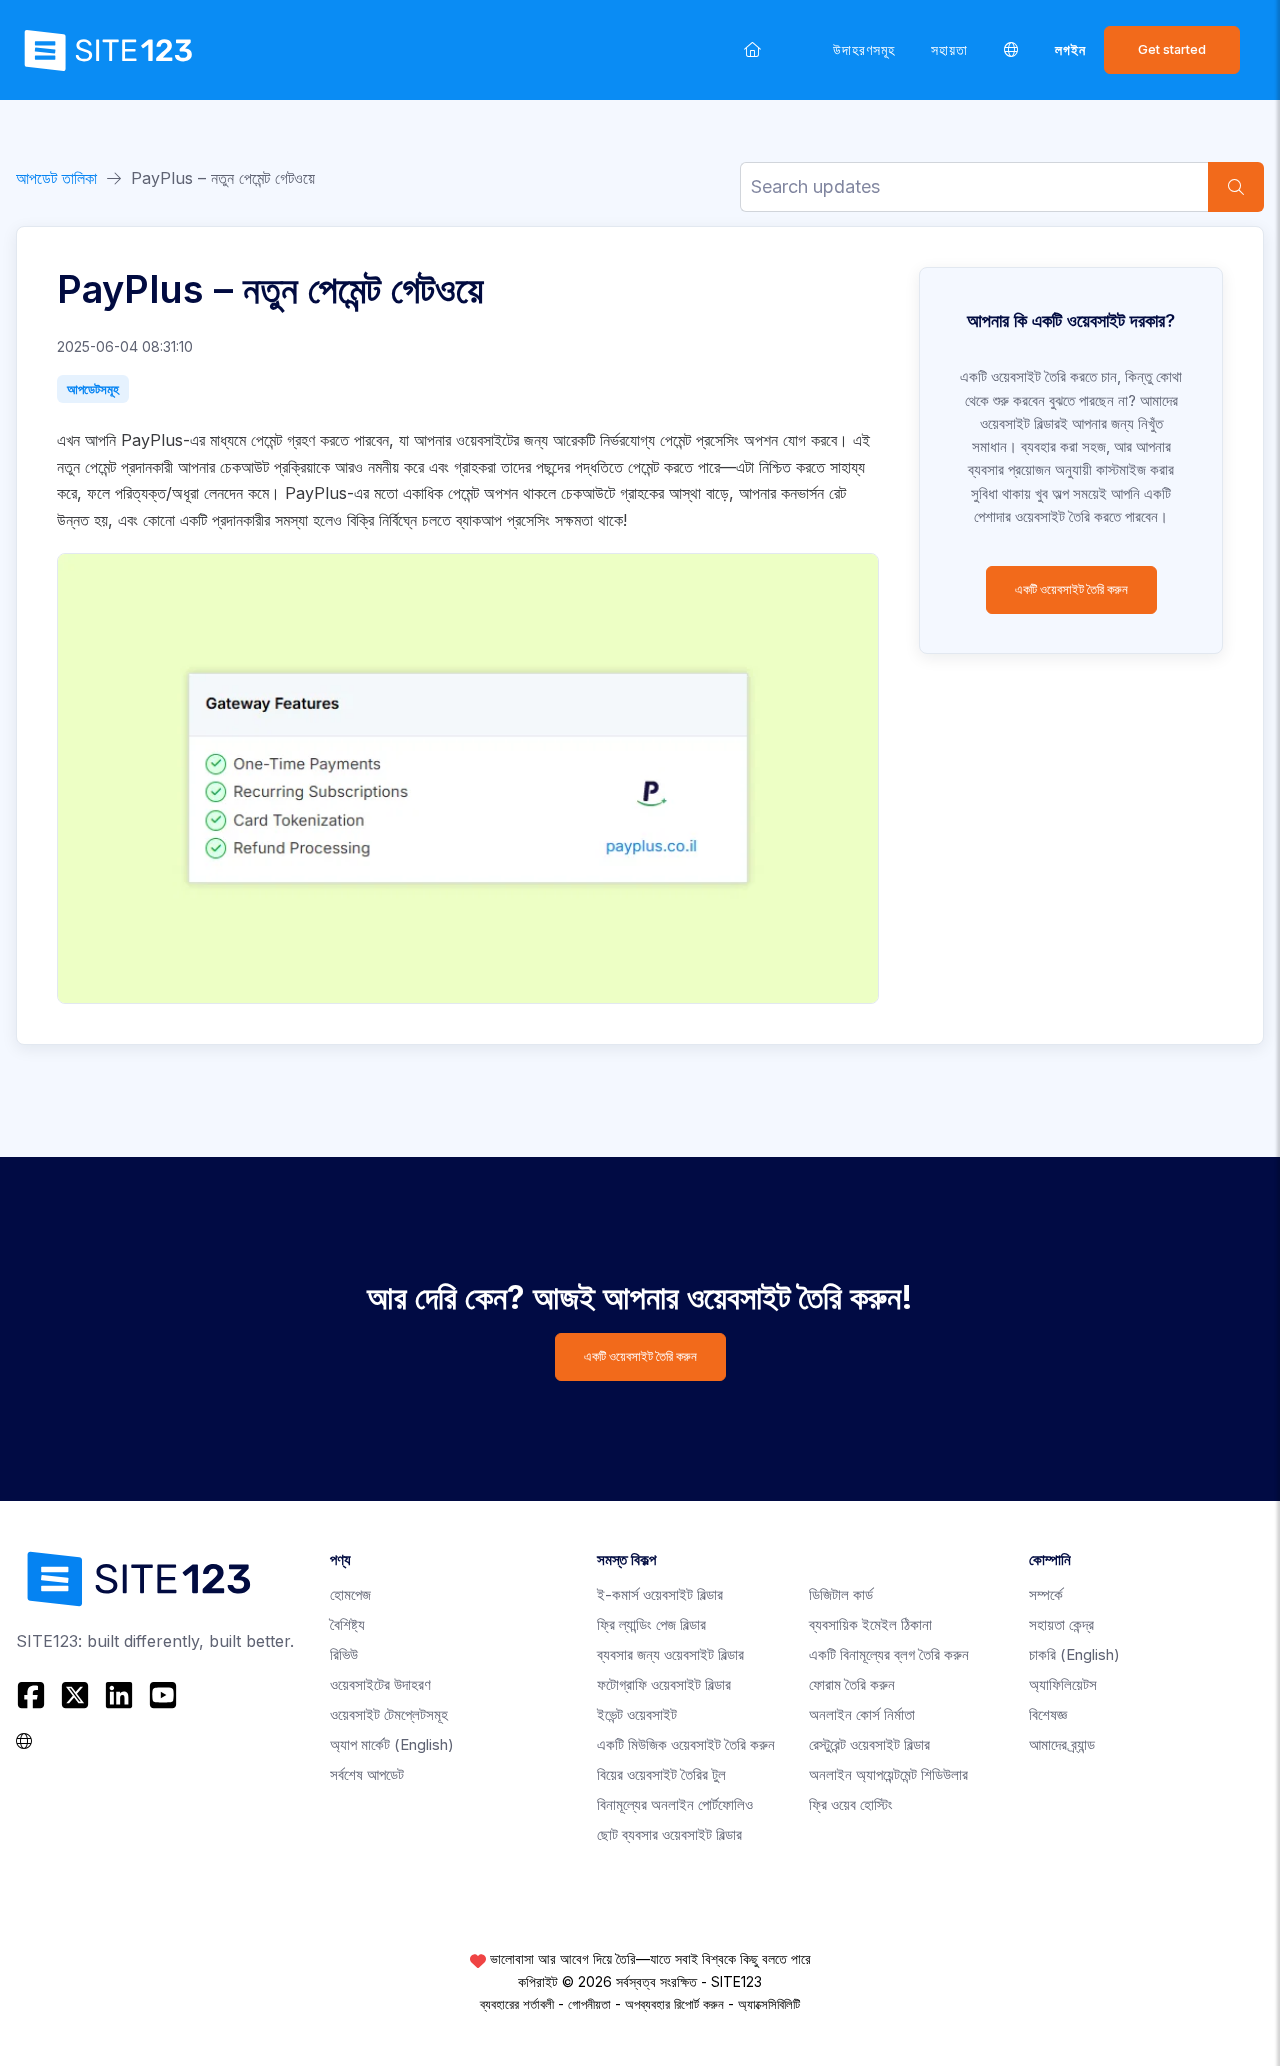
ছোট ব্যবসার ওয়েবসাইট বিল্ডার (669, 1834)
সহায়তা (949, 49)
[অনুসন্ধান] (1236, 187)
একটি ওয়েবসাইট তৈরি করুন (1071, 589)
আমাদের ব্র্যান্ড (1062, 1744)
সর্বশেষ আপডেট (367, 1774)
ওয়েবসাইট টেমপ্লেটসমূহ (389, 1714)
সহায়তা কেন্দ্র (1061, 1624)
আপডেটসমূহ (93, 389)
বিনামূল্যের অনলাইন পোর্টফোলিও (675, 1804)
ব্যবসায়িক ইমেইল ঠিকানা (870, 1624)
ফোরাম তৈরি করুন (852, 1684)
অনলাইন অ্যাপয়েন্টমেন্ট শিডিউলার (888, 1774)
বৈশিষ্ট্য (347, 1624)
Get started (1172, 49)
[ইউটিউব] (163, 1695)
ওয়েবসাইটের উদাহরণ (380, 1684)
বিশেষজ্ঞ (1048, 1714)
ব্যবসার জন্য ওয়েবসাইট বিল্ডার (670, 1654)
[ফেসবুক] (33, 1695)
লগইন (1070, 49)
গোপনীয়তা (589, 2004)
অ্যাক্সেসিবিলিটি (769, 2004)
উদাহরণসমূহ (864, 49)
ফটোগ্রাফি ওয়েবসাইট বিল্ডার (664, 1684)
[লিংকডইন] (119, 1695)
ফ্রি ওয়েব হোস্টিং (851, 1804)
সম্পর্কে (1046, 1594)
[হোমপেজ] (752, 49)
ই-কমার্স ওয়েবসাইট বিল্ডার (660, 1594)
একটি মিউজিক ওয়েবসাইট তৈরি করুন (686, 1744)
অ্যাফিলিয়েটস (1063, 1684)
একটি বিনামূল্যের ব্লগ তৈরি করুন (889, 1654)
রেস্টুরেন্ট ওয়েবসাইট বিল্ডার (869, 1744)
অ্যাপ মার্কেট (392, 1744)
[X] (75, 1695)
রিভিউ (344, 1654)
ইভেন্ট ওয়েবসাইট (637, 1714)
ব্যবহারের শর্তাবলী (517, 2004)
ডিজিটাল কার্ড (841, 1594)
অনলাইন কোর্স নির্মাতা (862, 1714)
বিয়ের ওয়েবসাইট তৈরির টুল (661, 1774)
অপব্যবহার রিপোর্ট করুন (674, 2004)
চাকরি (1074, 1654)
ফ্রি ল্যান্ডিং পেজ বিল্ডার (651, 1624)
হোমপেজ (350, 1594)
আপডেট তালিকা (56, 178)
